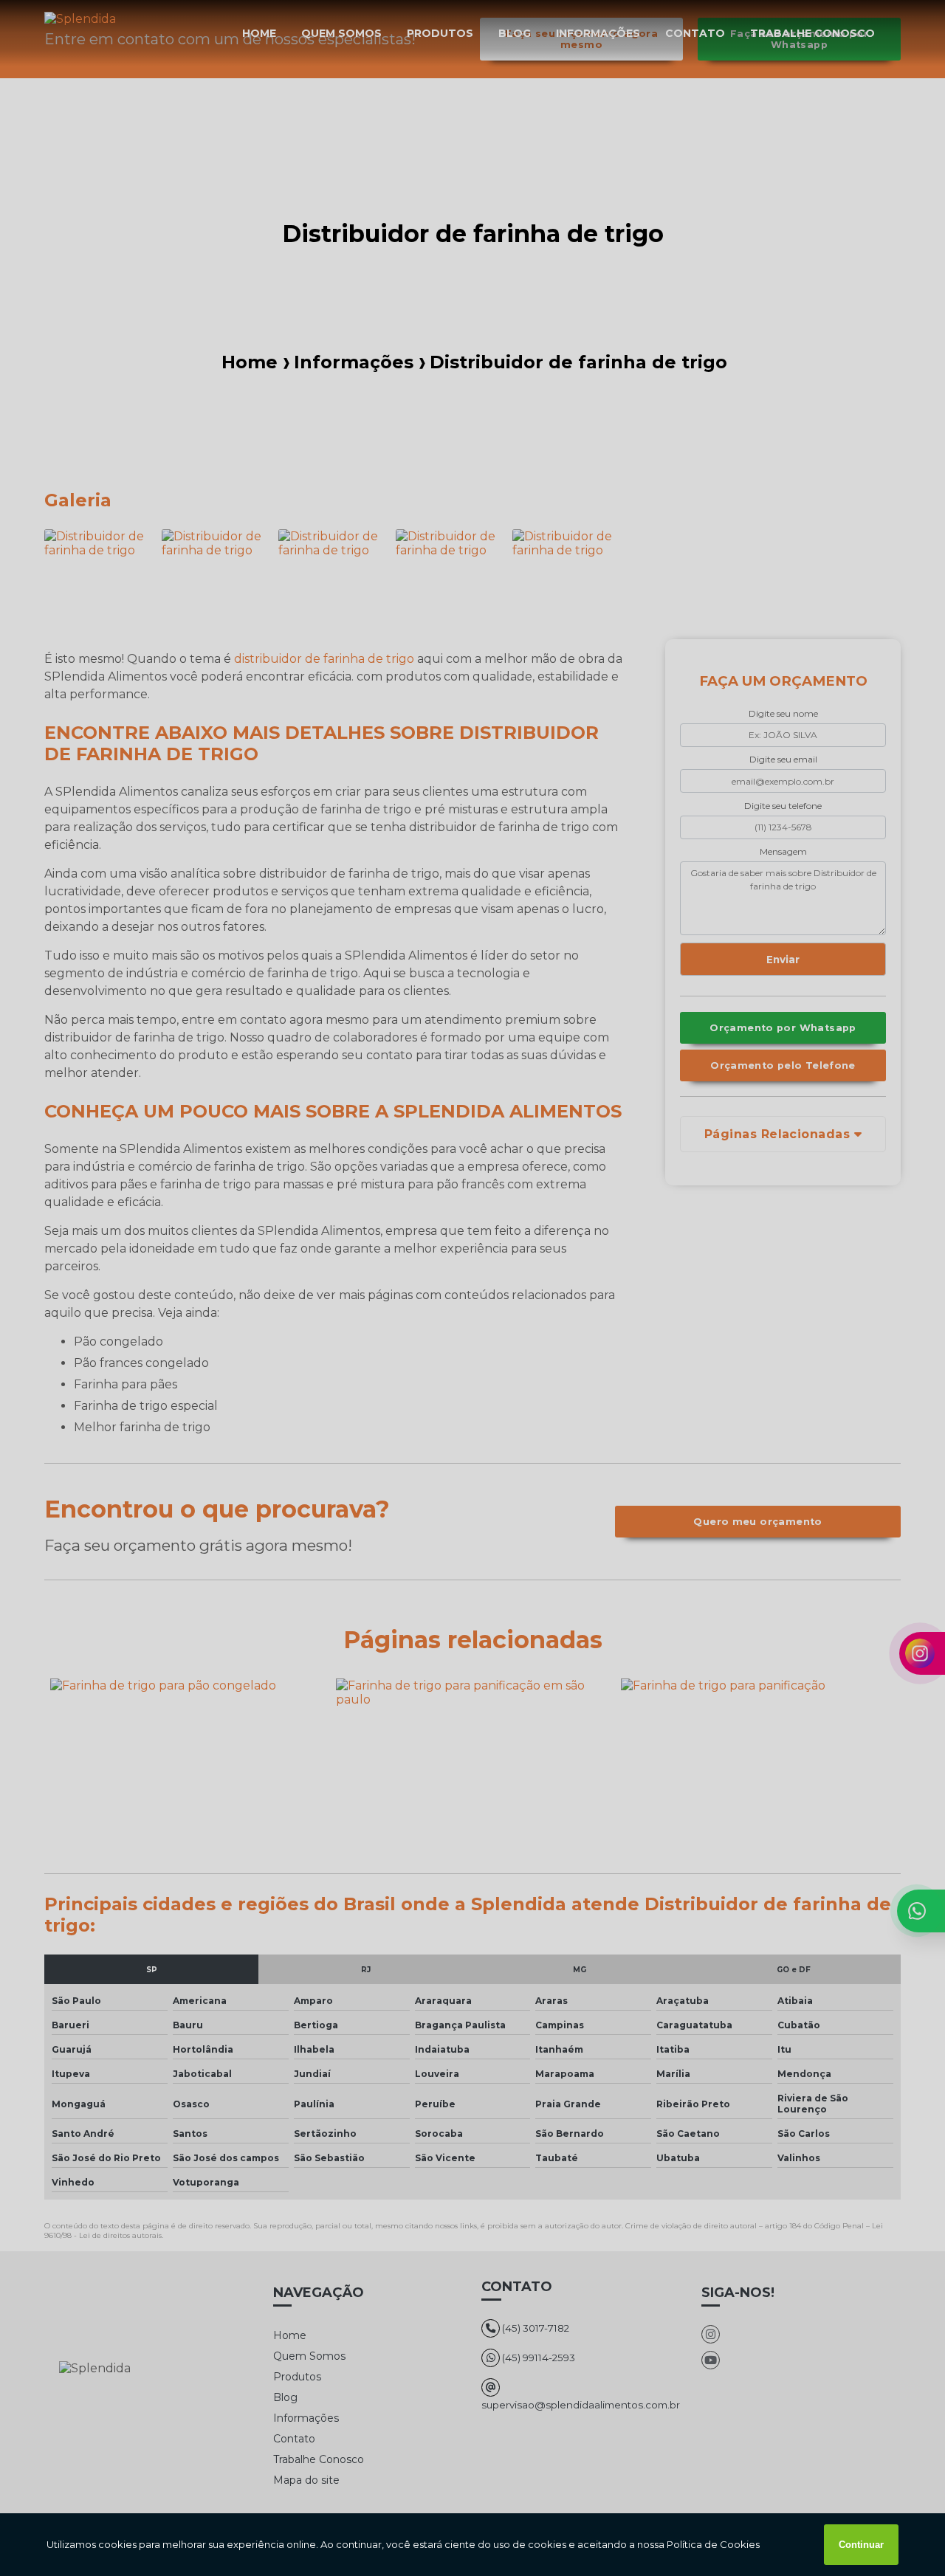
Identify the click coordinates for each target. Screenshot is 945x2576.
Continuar (861, 2545)
